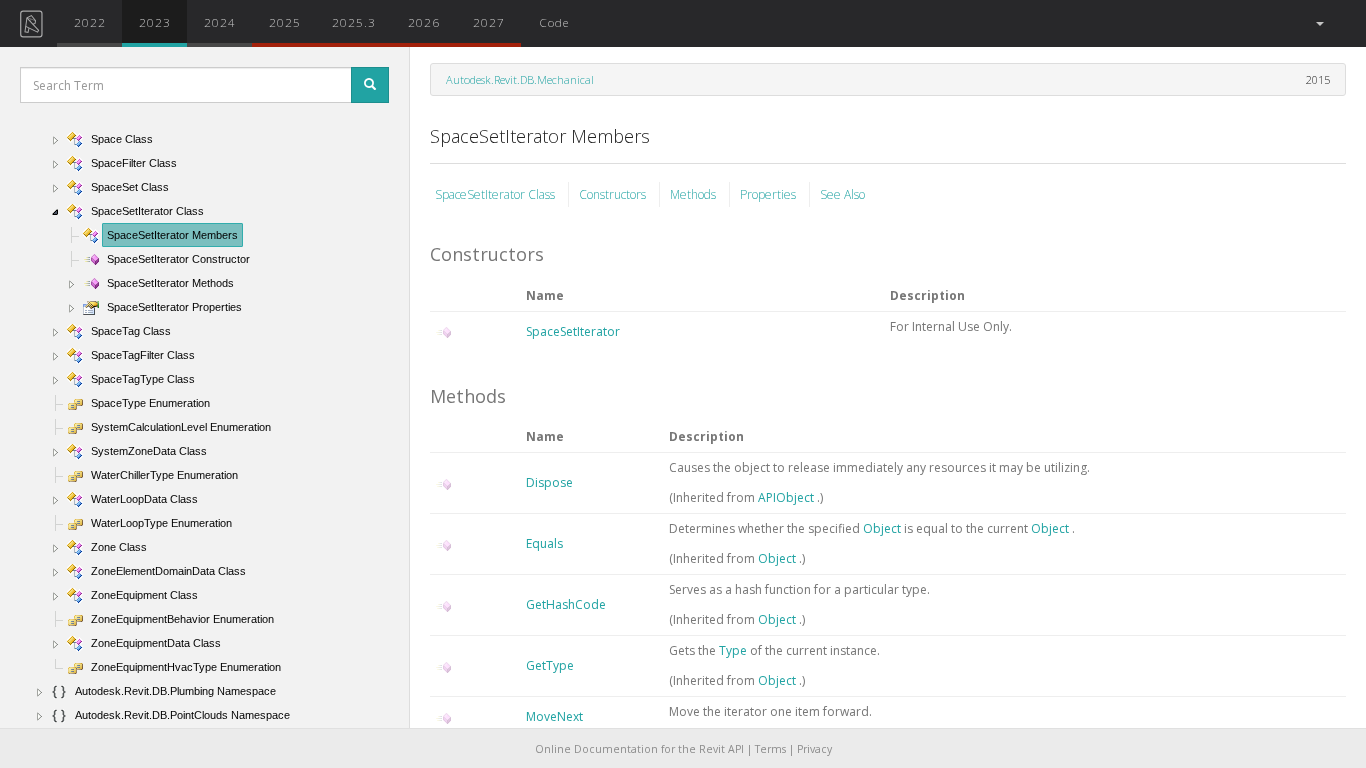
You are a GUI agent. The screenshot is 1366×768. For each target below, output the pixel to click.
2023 (155, 22)
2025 (285, 22)
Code (554, 22)
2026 (424, 22)
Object (883, 528)
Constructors (614, 194)
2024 (220, 22)
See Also (842, 194)
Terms (770, 749)
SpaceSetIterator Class (496, 194)
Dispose (549, 482)
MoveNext (554, 716)
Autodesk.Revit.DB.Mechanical (520, 79)
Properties (769, 194)
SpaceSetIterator (573, 331)
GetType (550, 665)
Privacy (814, 749)
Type (734, 650)
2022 (90, 22)
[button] (1318, 23)
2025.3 (354, 22)
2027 (489, 22)
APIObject (787, 497)
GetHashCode (566, 604)
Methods (694, 194)
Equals (544, 543)
